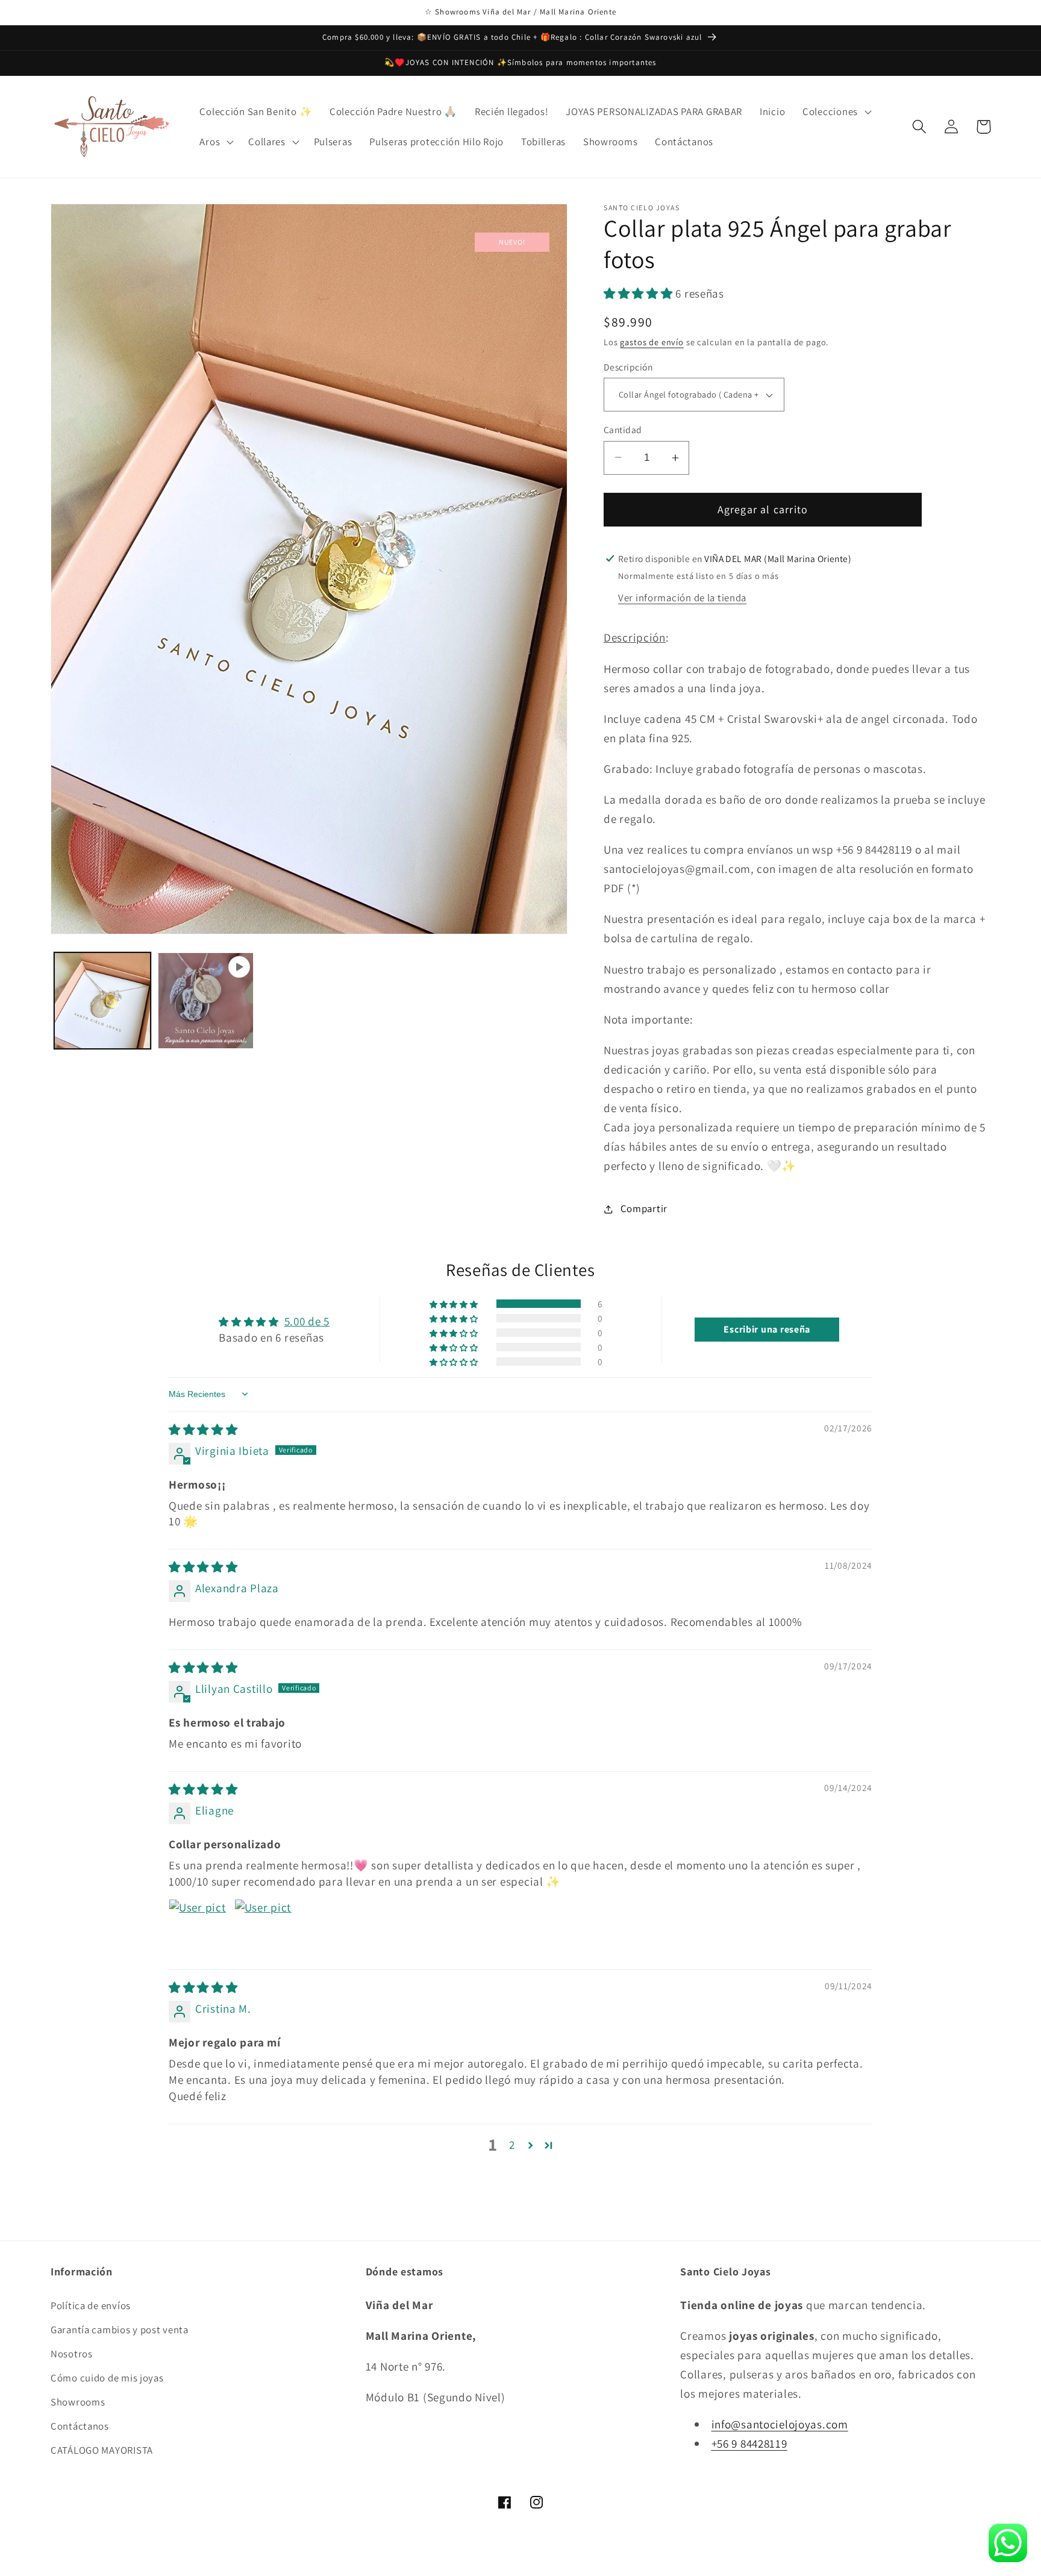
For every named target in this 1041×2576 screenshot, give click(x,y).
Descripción (628, 367)
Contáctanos (80, 2426)
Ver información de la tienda (682, 598)
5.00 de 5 (307, 1321)
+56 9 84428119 (749, 2443)
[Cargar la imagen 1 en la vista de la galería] (102, 1001)
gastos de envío (652, 342)
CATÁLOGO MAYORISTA (102, 2450)
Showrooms (78, 2402)
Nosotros (72, 2354)
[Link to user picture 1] (198, 1928)
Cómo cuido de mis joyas (107, 2378)
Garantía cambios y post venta (120, 2330)
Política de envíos (91, 2306)
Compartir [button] (644, 1208)
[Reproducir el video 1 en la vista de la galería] (206, 1001)
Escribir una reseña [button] (767, 1329)
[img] (203, 1430)
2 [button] (512, 2145)
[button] (836, 111)
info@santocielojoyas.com (780, 2424)
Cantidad (623, 430)
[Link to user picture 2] (263, 1928)
